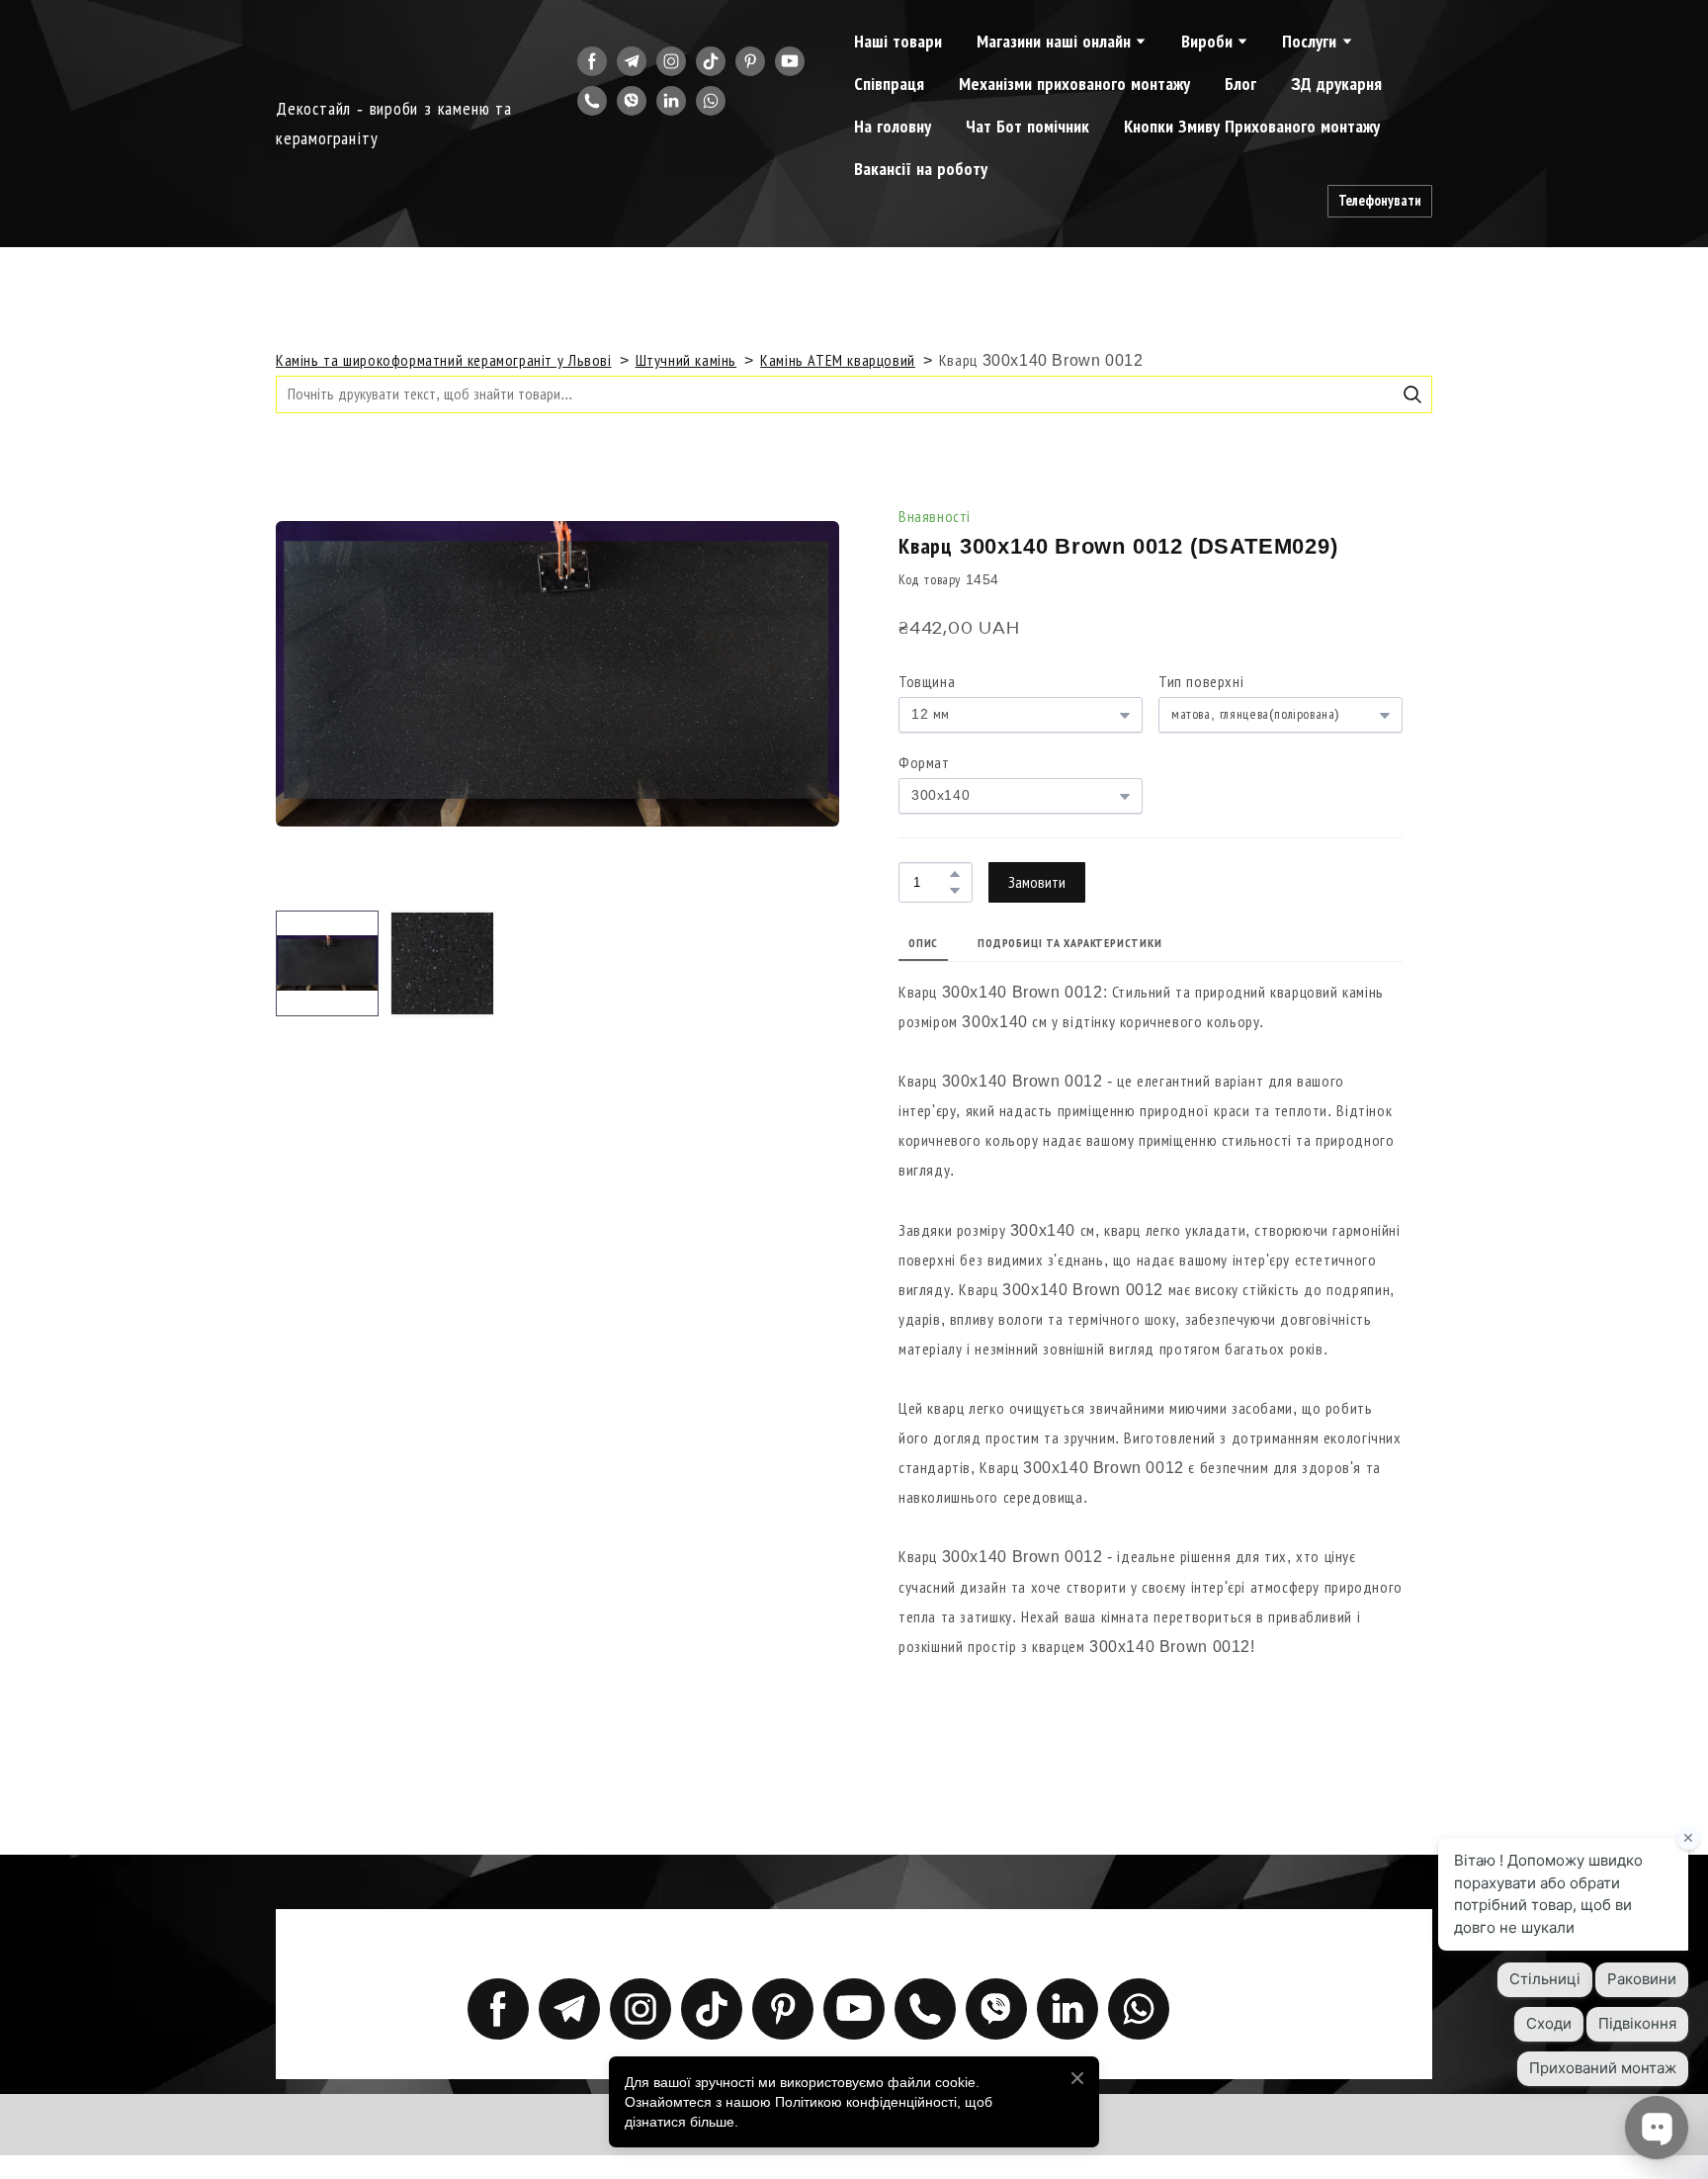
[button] (592, 61)
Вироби (1207, 42)
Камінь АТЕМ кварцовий (838, 360)
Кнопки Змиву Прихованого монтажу (1252, 127)
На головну (893, 127)
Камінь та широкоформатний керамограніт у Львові (444, 360)
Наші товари (898, 42)
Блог (1240, 84)
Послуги (1309, 42)
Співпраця (889, 84)
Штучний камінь (686, 360)
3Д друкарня (1336, 84)
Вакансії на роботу (921, 169)
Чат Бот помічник (1027, 127)
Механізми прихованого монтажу (1074, 84)
